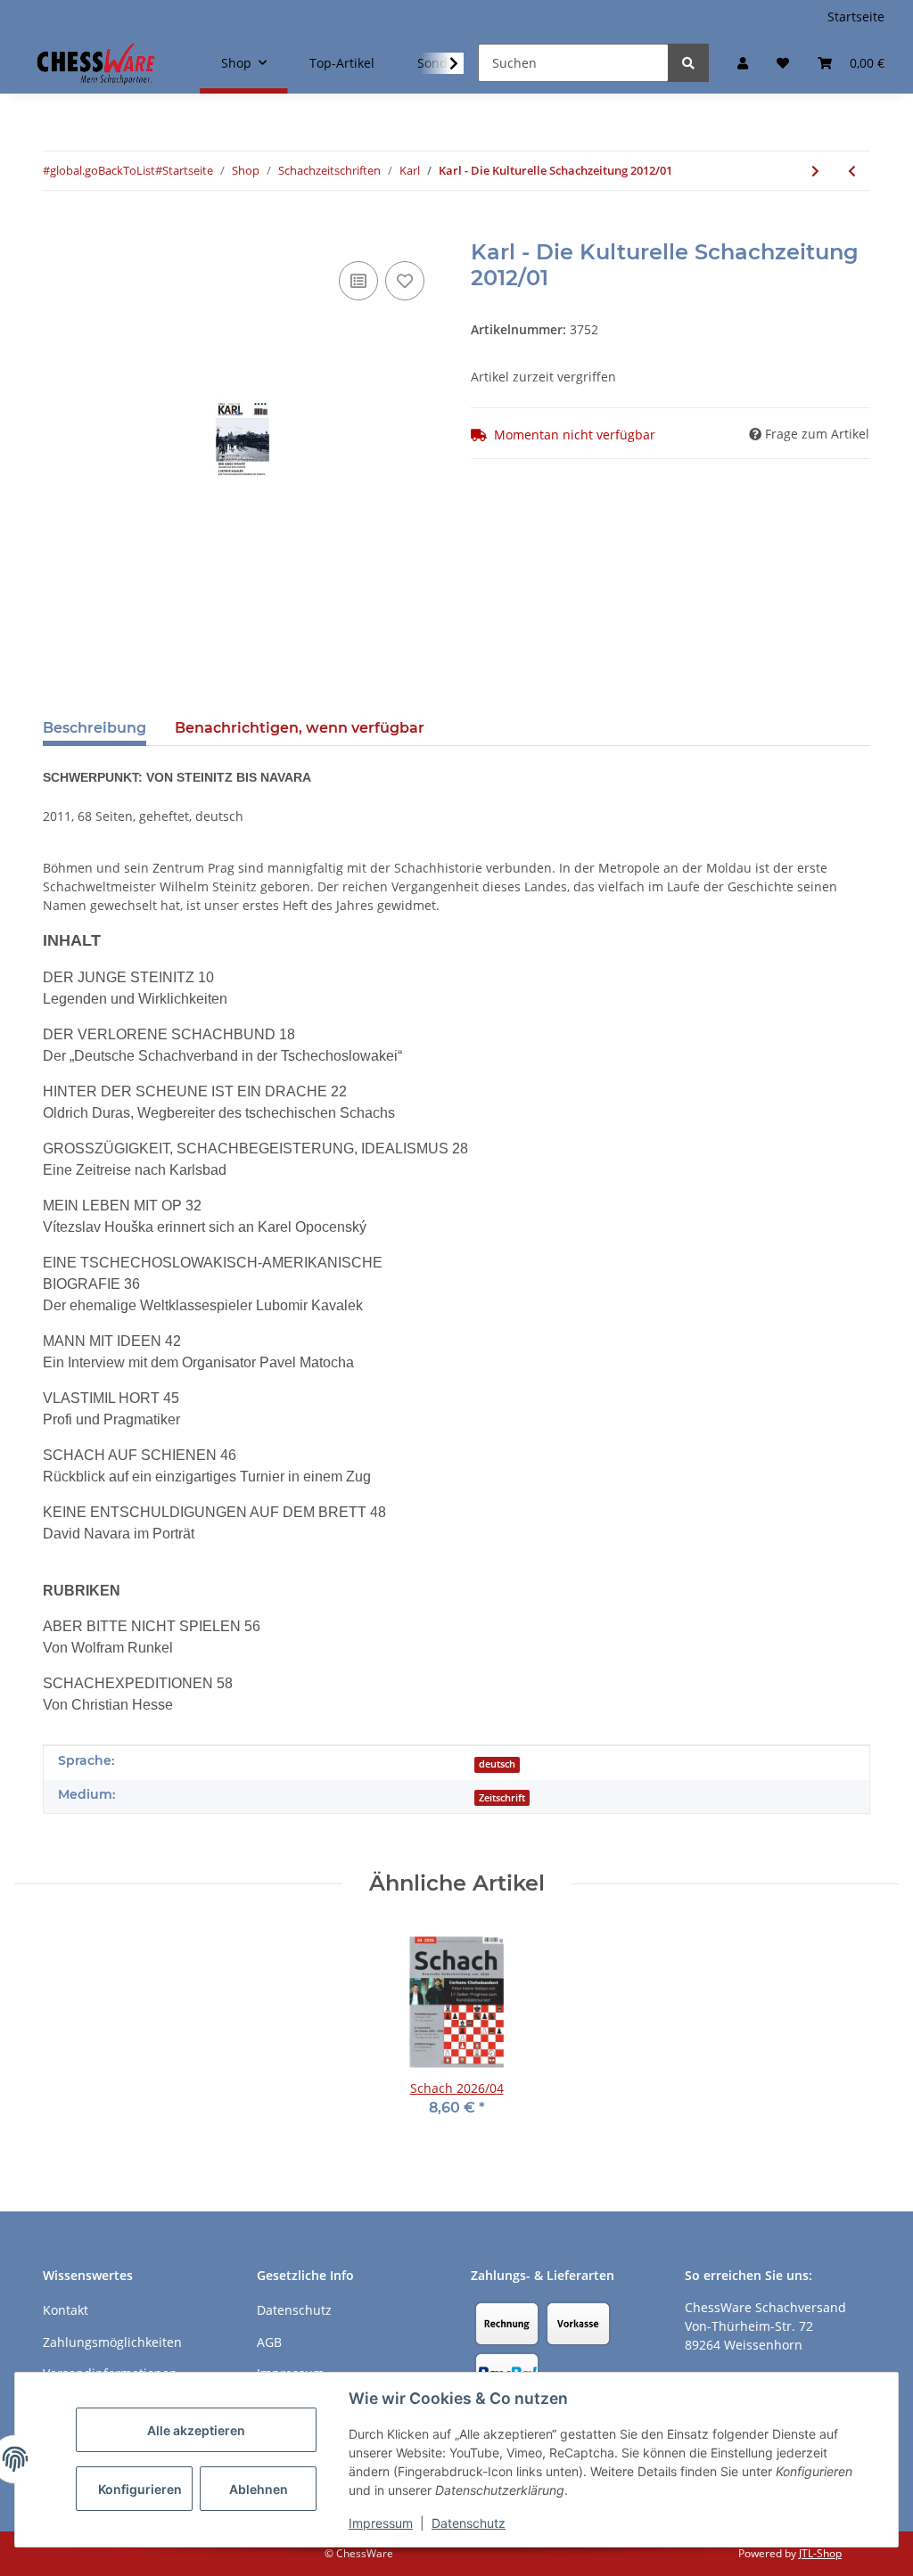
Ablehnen (259, 2489)
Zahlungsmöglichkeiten (112, 2342)
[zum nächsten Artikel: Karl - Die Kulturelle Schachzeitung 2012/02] (815, 171)
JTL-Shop (820, 2553)
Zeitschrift (502, 1798)
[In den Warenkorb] (57, 230)
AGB (269, 2342)
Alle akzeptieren (196, 2430)
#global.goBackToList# (103, 170)
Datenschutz (469, 2523)
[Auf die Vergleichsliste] (358, 281)
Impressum (381, 2523)
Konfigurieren (140, 2489)
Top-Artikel (342, 63)
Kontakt (66, 2310)
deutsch (497, 1764)
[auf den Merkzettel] (405, 281)
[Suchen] (688, 63)
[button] (743, 63)
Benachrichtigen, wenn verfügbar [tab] (300, 728)
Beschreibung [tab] (95, 728)
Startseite (856, 16)
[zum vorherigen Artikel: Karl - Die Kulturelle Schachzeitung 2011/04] (852, 171)
